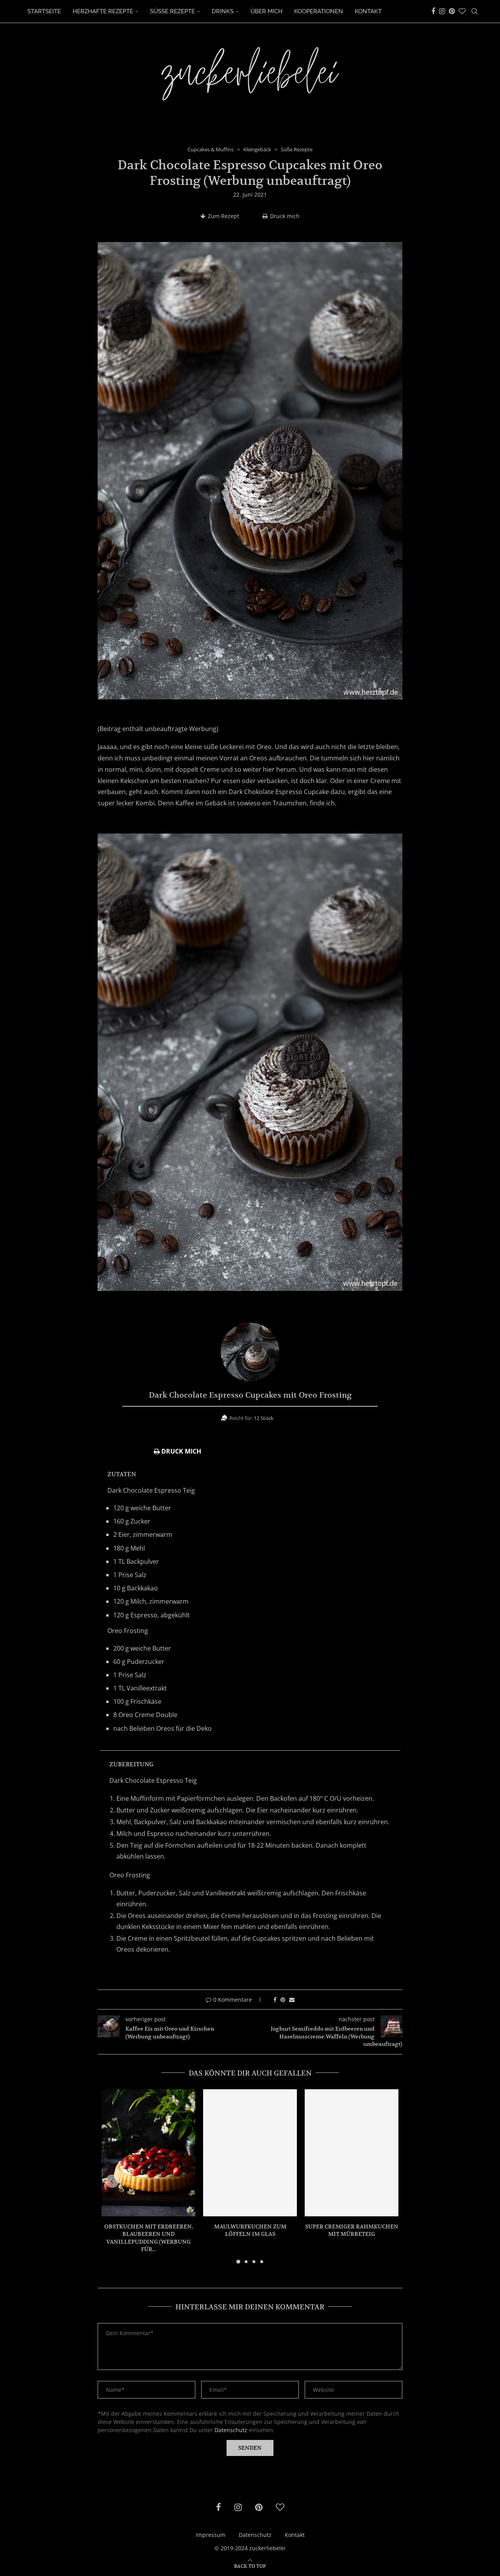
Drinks (223, 11)
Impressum (211, 2535)
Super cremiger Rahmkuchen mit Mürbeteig (352, 2230)
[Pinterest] (452, 11)
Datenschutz (231, 2430)
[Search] (475, 11)
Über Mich (266, 11)
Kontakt (368, 11)
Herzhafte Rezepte (103, 11)
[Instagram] (442, 11)
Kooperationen (319, 11)
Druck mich (285, 216)
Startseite (44, 11)
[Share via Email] (292, 2000)
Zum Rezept (223, 216)
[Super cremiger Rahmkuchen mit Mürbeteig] (352, 2153)
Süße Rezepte (172, 11)
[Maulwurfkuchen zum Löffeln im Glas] (250, 2153)
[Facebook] (433, 11)
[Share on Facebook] (275, 2000)
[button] (112, 2181)
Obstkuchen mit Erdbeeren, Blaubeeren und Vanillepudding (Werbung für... (149, 2238)
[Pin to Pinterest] (283, 2000)
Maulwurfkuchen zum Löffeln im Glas (250, 2230)
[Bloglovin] (462, 11)
